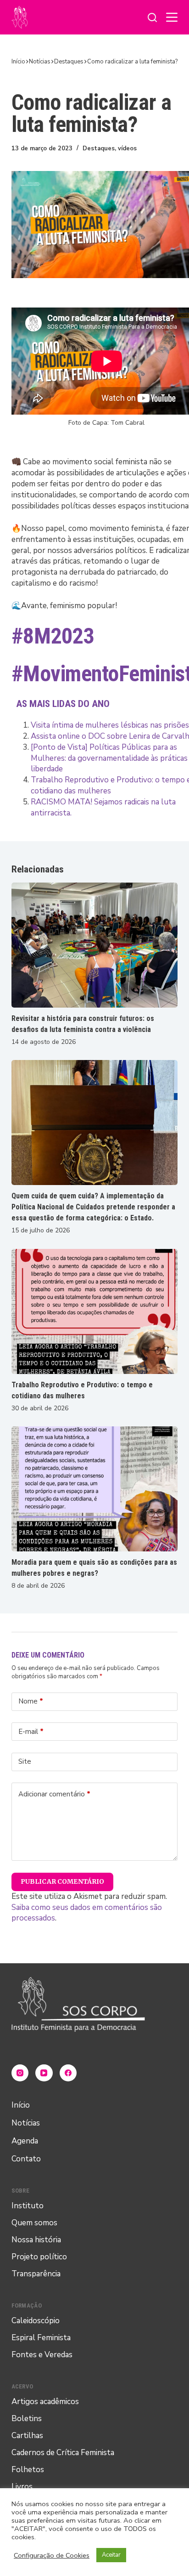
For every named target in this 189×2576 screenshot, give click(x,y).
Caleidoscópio (36, 2321)
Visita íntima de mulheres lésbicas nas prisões (110, 725)
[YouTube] (44, 2073)
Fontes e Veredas (42, 2355)
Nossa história (36, 2240)
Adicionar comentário (54, 1794)
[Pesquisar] (152, 17)
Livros (22, 2487)
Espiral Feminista (41, 2338)
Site (25, 1761)
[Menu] (172, 17)
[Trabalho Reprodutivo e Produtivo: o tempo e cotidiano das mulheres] (95, 1311)
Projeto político (39, 2257)
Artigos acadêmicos (45, 2402)
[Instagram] (20, 2073)
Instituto (28, 2206)
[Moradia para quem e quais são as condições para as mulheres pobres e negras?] (95, 1489)
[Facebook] (68, 2073)
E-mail (31, 1732)
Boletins (27, 2419)
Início (21, 2105)
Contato (26, 2159)
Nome (31, 1701)
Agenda (25, 2141)
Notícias (26, 2123)
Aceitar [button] (111, 2555)
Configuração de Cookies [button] (52, 2555)
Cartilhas (27, 2436)
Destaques (99, 148)
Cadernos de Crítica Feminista (63, 2453)
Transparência (36, 2274)
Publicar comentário (63, 1881)
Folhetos (28, 2470)
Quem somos (34, 2223)
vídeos (127, 148)
